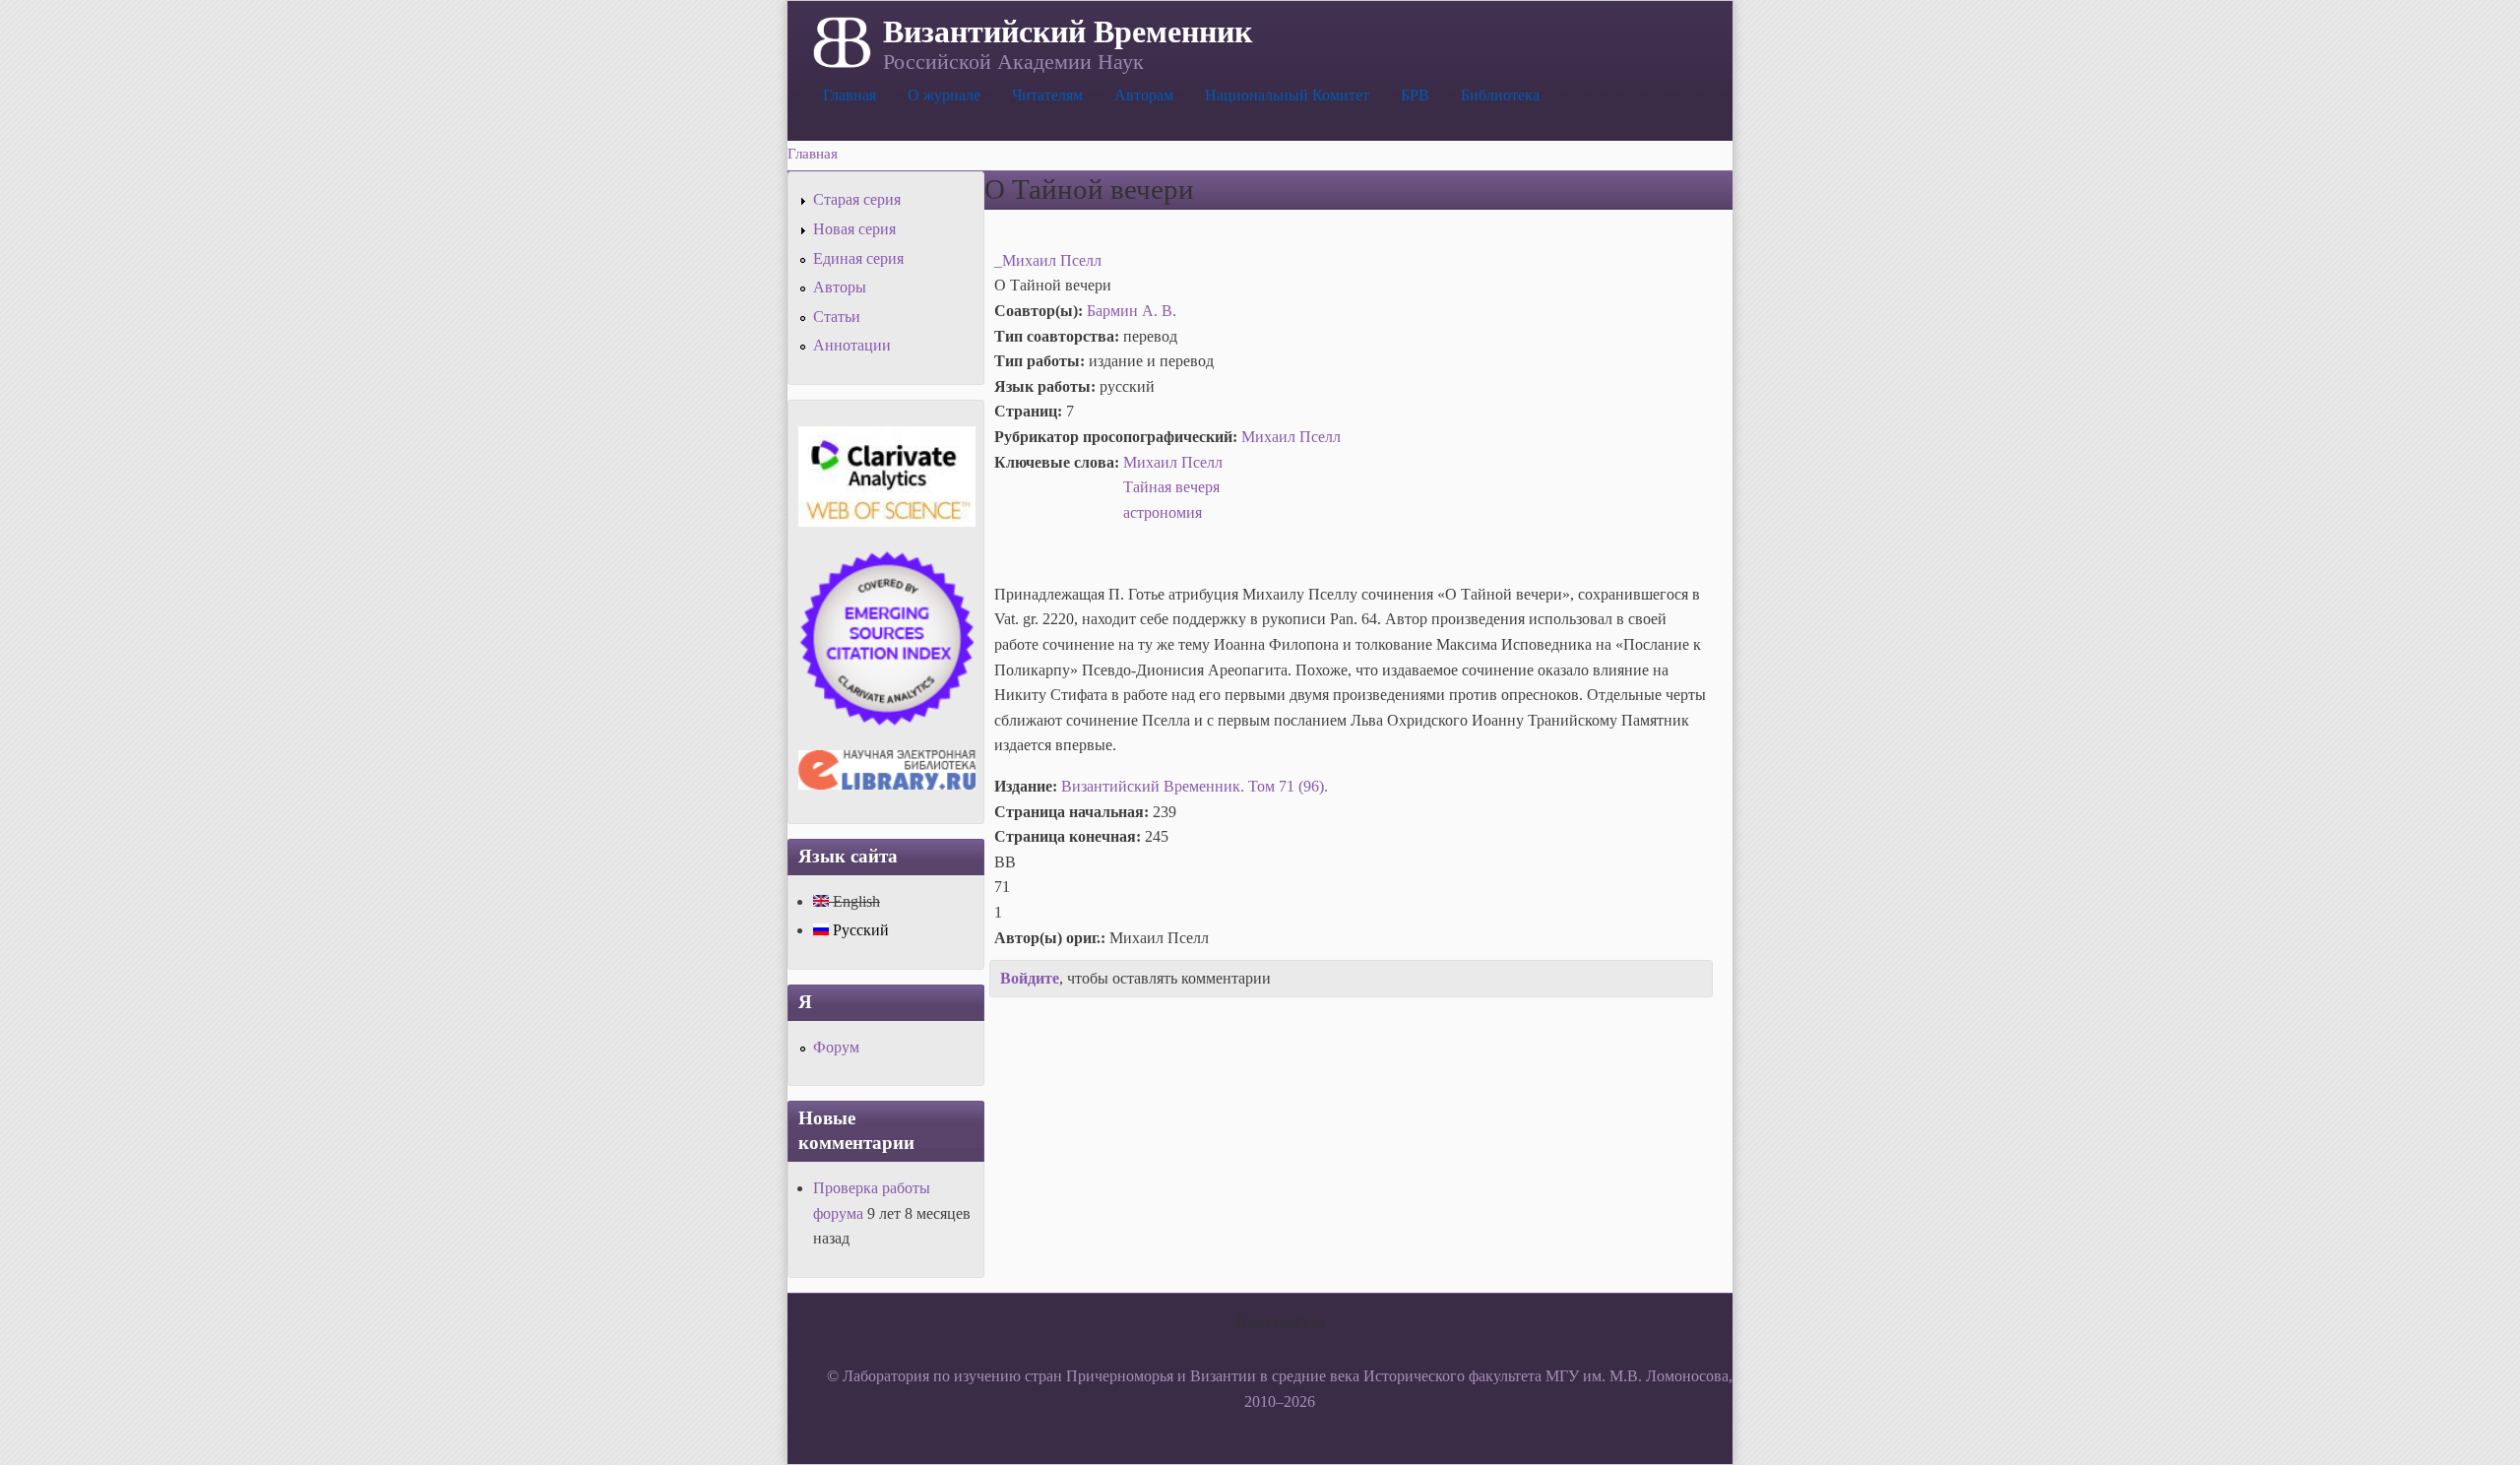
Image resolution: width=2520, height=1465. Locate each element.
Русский (859, 930)
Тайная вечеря (1171, 487)
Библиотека (1500, 95)
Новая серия (854, 229)
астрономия (1163, 512)
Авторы (840, 287)
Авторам (1144, 95)
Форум (836, 1047)
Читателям (1047, 95)
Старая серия (857, 199)
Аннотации (852, 345)
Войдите (1030, 978)
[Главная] (840, 40)
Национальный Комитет (1287, 95)
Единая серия (858, 258)
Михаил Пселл (1291, 437)
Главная (850, 95)
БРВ (1415, 95)
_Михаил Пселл (1048, 260)
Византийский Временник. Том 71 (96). (1195, 786)
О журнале (944, 95)
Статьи (837, 317)
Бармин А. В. (1132, 311)
